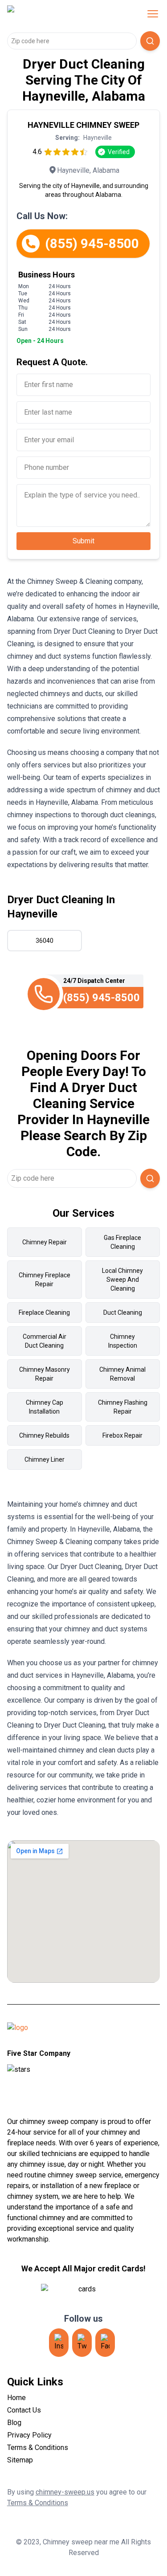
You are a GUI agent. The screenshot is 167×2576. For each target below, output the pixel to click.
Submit (83, 541)
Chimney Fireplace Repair (45, 1280)
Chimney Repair (45, 1242)
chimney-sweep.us (65, 2492)
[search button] (150, 41)
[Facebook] (105, 2343)
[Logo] (64, 14)
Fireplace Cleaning (44, 1312)
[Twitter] (82, 2343)
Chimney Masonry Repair (45, 1374)
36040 (45, 941)
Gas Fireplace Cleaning (122, 1242)
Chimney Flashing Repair (123, 1407)
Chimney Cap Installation (45, 1407)
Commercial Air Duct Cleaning (45, 1341)
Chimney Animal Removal (122, 1374)
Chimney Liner (45, 1459)
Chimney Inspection (123, 1341)
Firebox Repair (122, 1435)
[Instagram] (59, 2343)
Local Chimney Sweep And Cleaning (122, 1280)
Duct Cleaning (123, 1312)
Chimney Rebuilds (44, 1435)
